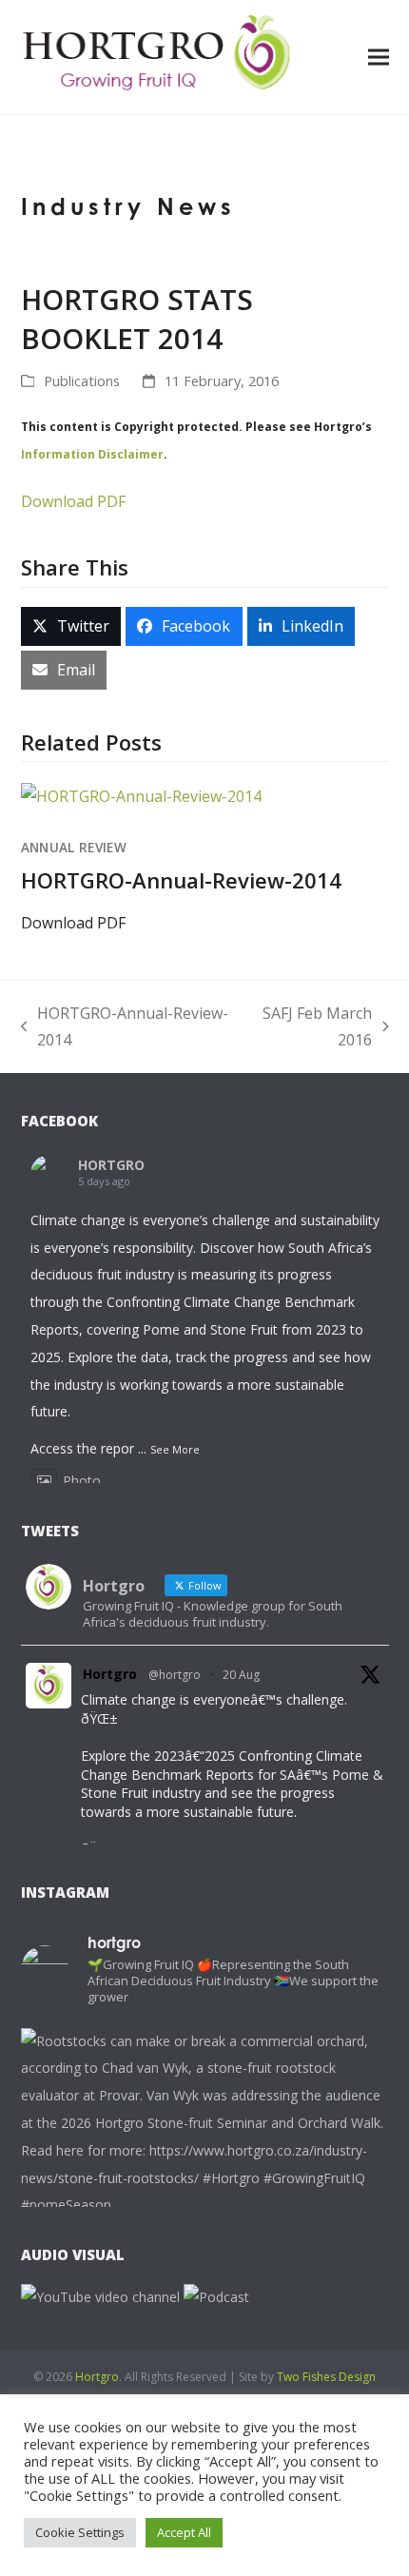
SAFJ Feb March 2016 (310, 1029)
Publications (82, 381)
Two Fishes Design (326, 2377)
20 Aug (241, 1675)
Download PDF (73, 501)
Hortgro (110, 1674)
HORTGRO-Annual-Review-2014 (181, 880)
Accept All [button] (184, 2532)
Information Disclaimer (92, 454)
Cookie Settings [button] (80, 2532)
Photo (82, 1481)
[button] (379, 57)
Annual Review (74, 848)
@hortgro (175, 1675)
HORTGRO (111, 1165)
